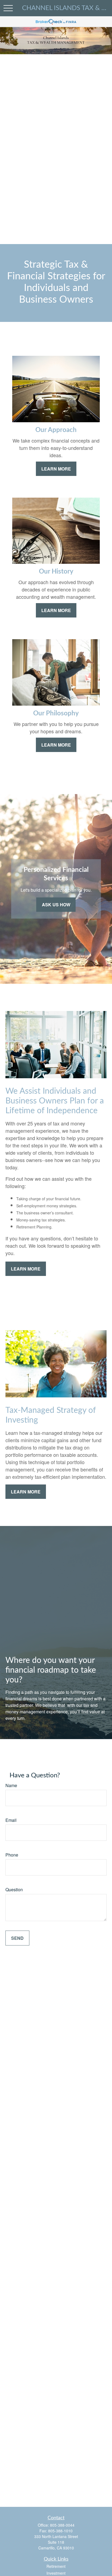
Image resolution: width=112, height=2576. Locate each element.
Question (14, 1889)
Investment (56, 2573)
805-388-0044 (62, 2525)
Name (11, 1785)
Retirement (56, 2566)
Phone (12, 1855)
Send (17, 1938)
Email (11, 1820)
